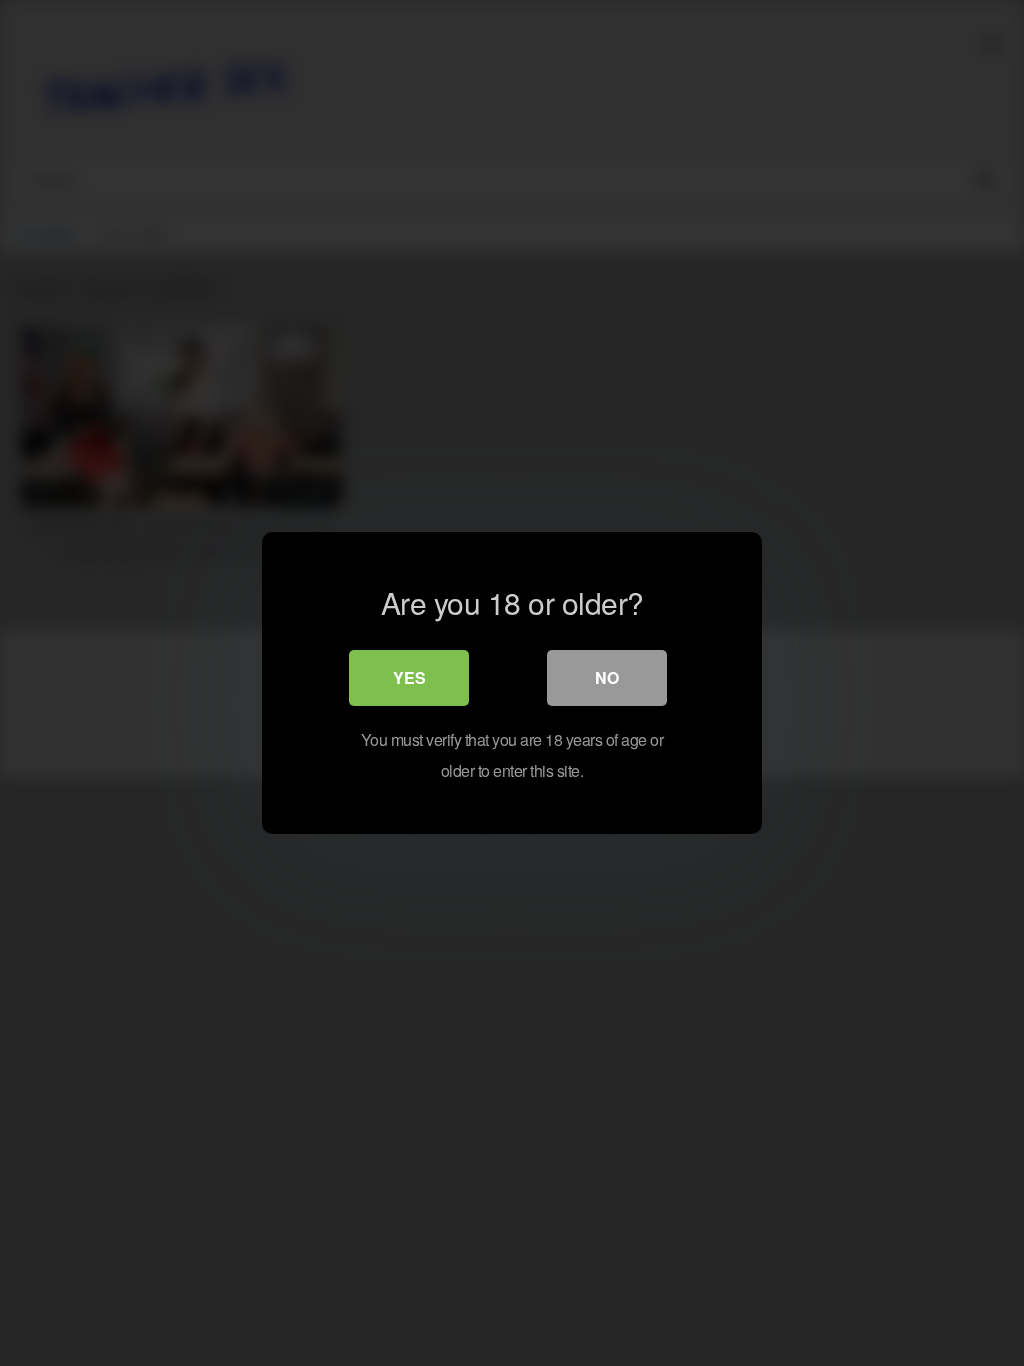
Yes (409, 677)
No (607, 677)
